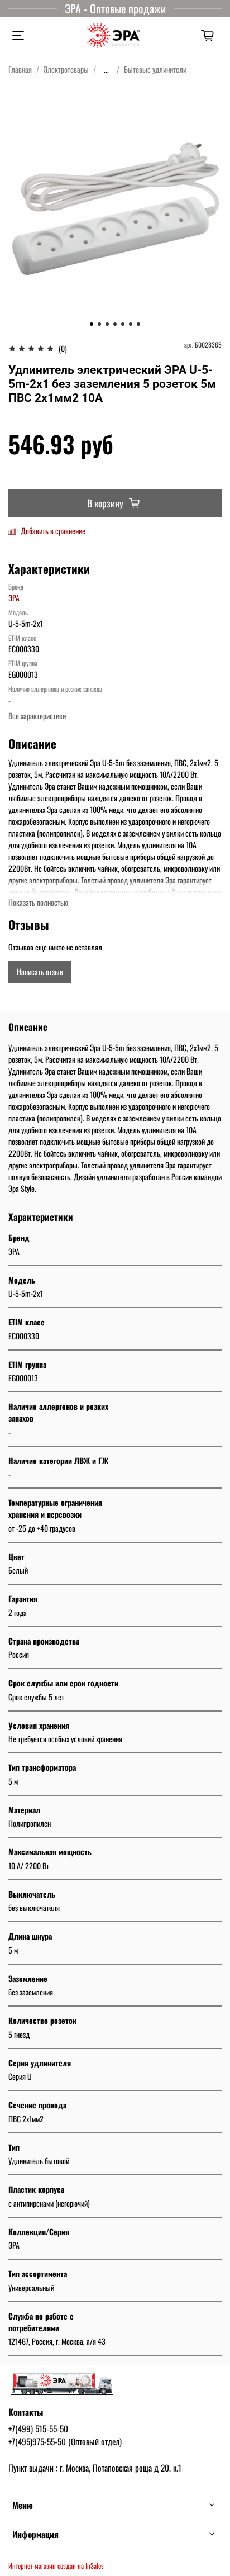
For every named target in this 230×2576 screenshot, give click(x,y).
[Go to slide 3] (107, 324)
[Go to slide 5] (123, 324)
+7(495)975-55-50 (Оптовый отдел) (65, 2441)
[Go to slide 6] (131, 324)
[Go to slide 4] (115, 324)
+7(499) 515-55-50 (38, 2428)
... (106, 69)
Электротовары (66, 69)
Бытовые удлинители (155, 69)
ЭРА (14, 598)
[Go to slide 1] (92, 324)
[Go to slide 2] (99, 324)
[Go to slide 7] (138, 324)
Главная (20, 69)
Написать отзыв (40, 971)
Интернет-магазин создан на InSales (56, 2566)
